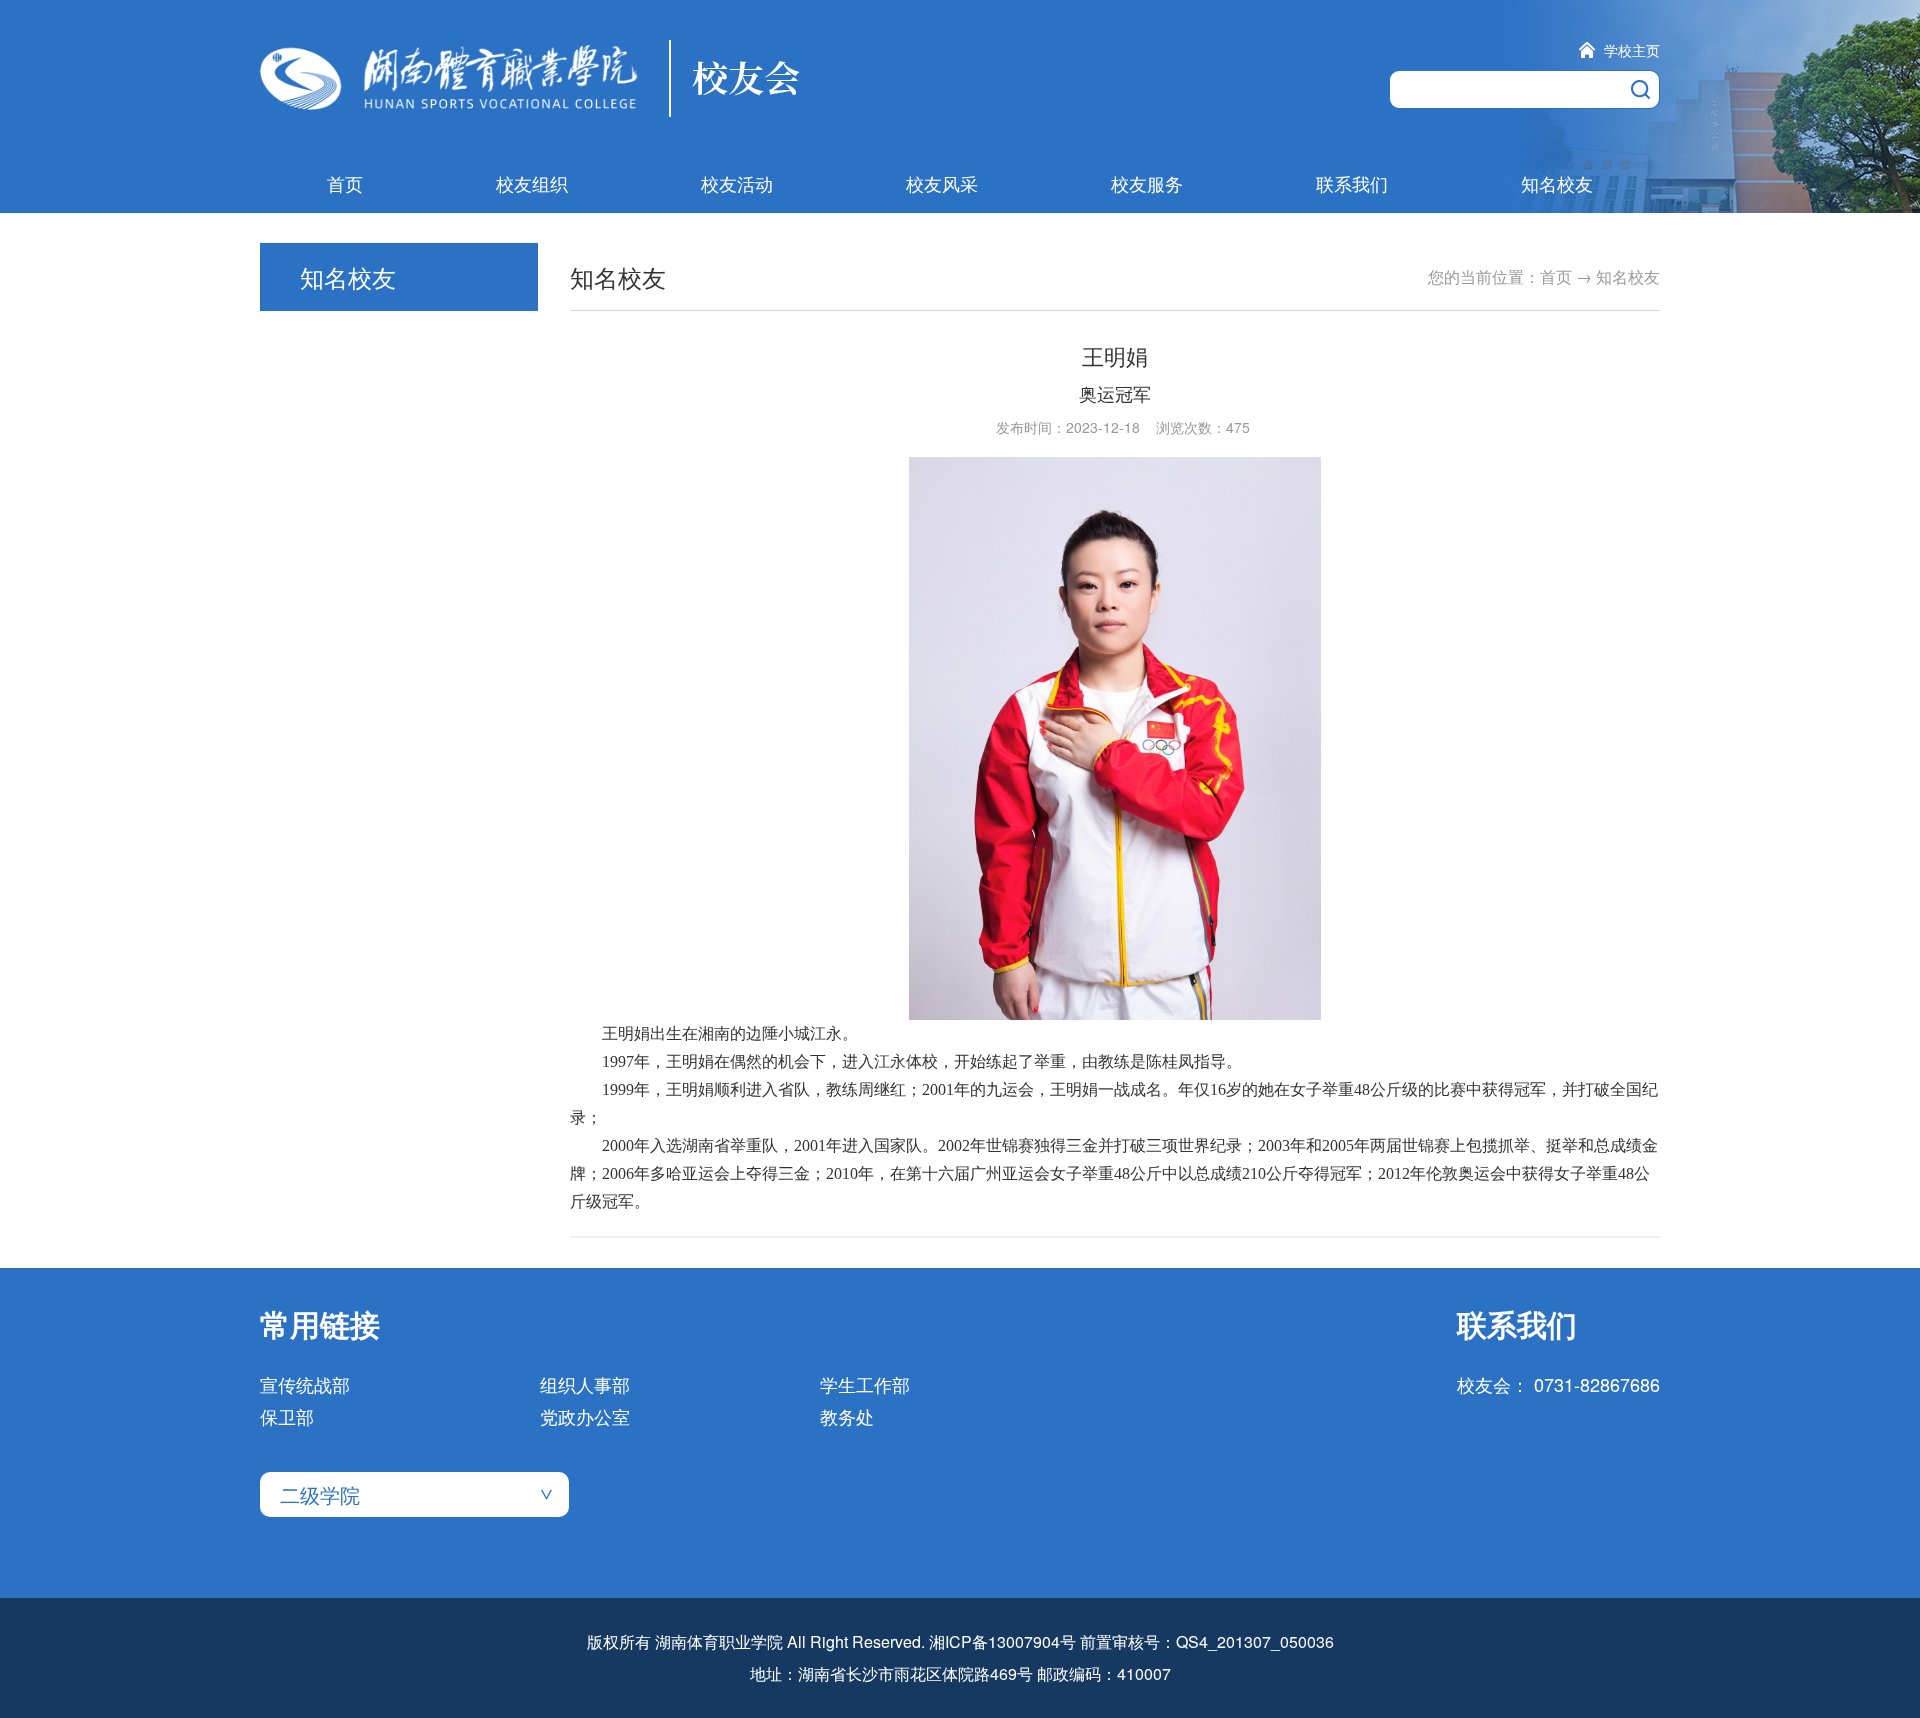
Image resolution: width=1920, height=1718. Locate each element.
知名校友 (1557, 183)
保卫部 (287, 1416)
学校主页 (1632, 50)
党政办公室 (585, 1416)
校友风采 (942, 183)
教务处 (847, 1416)
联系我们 (1352, 183)
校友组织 (532, 183)
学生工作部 (865, 1384)
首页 (345, 183)
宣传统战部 (305, 1384)
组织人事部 (585, 1384)
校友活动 (737, 183)
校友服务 (1147, 183)
